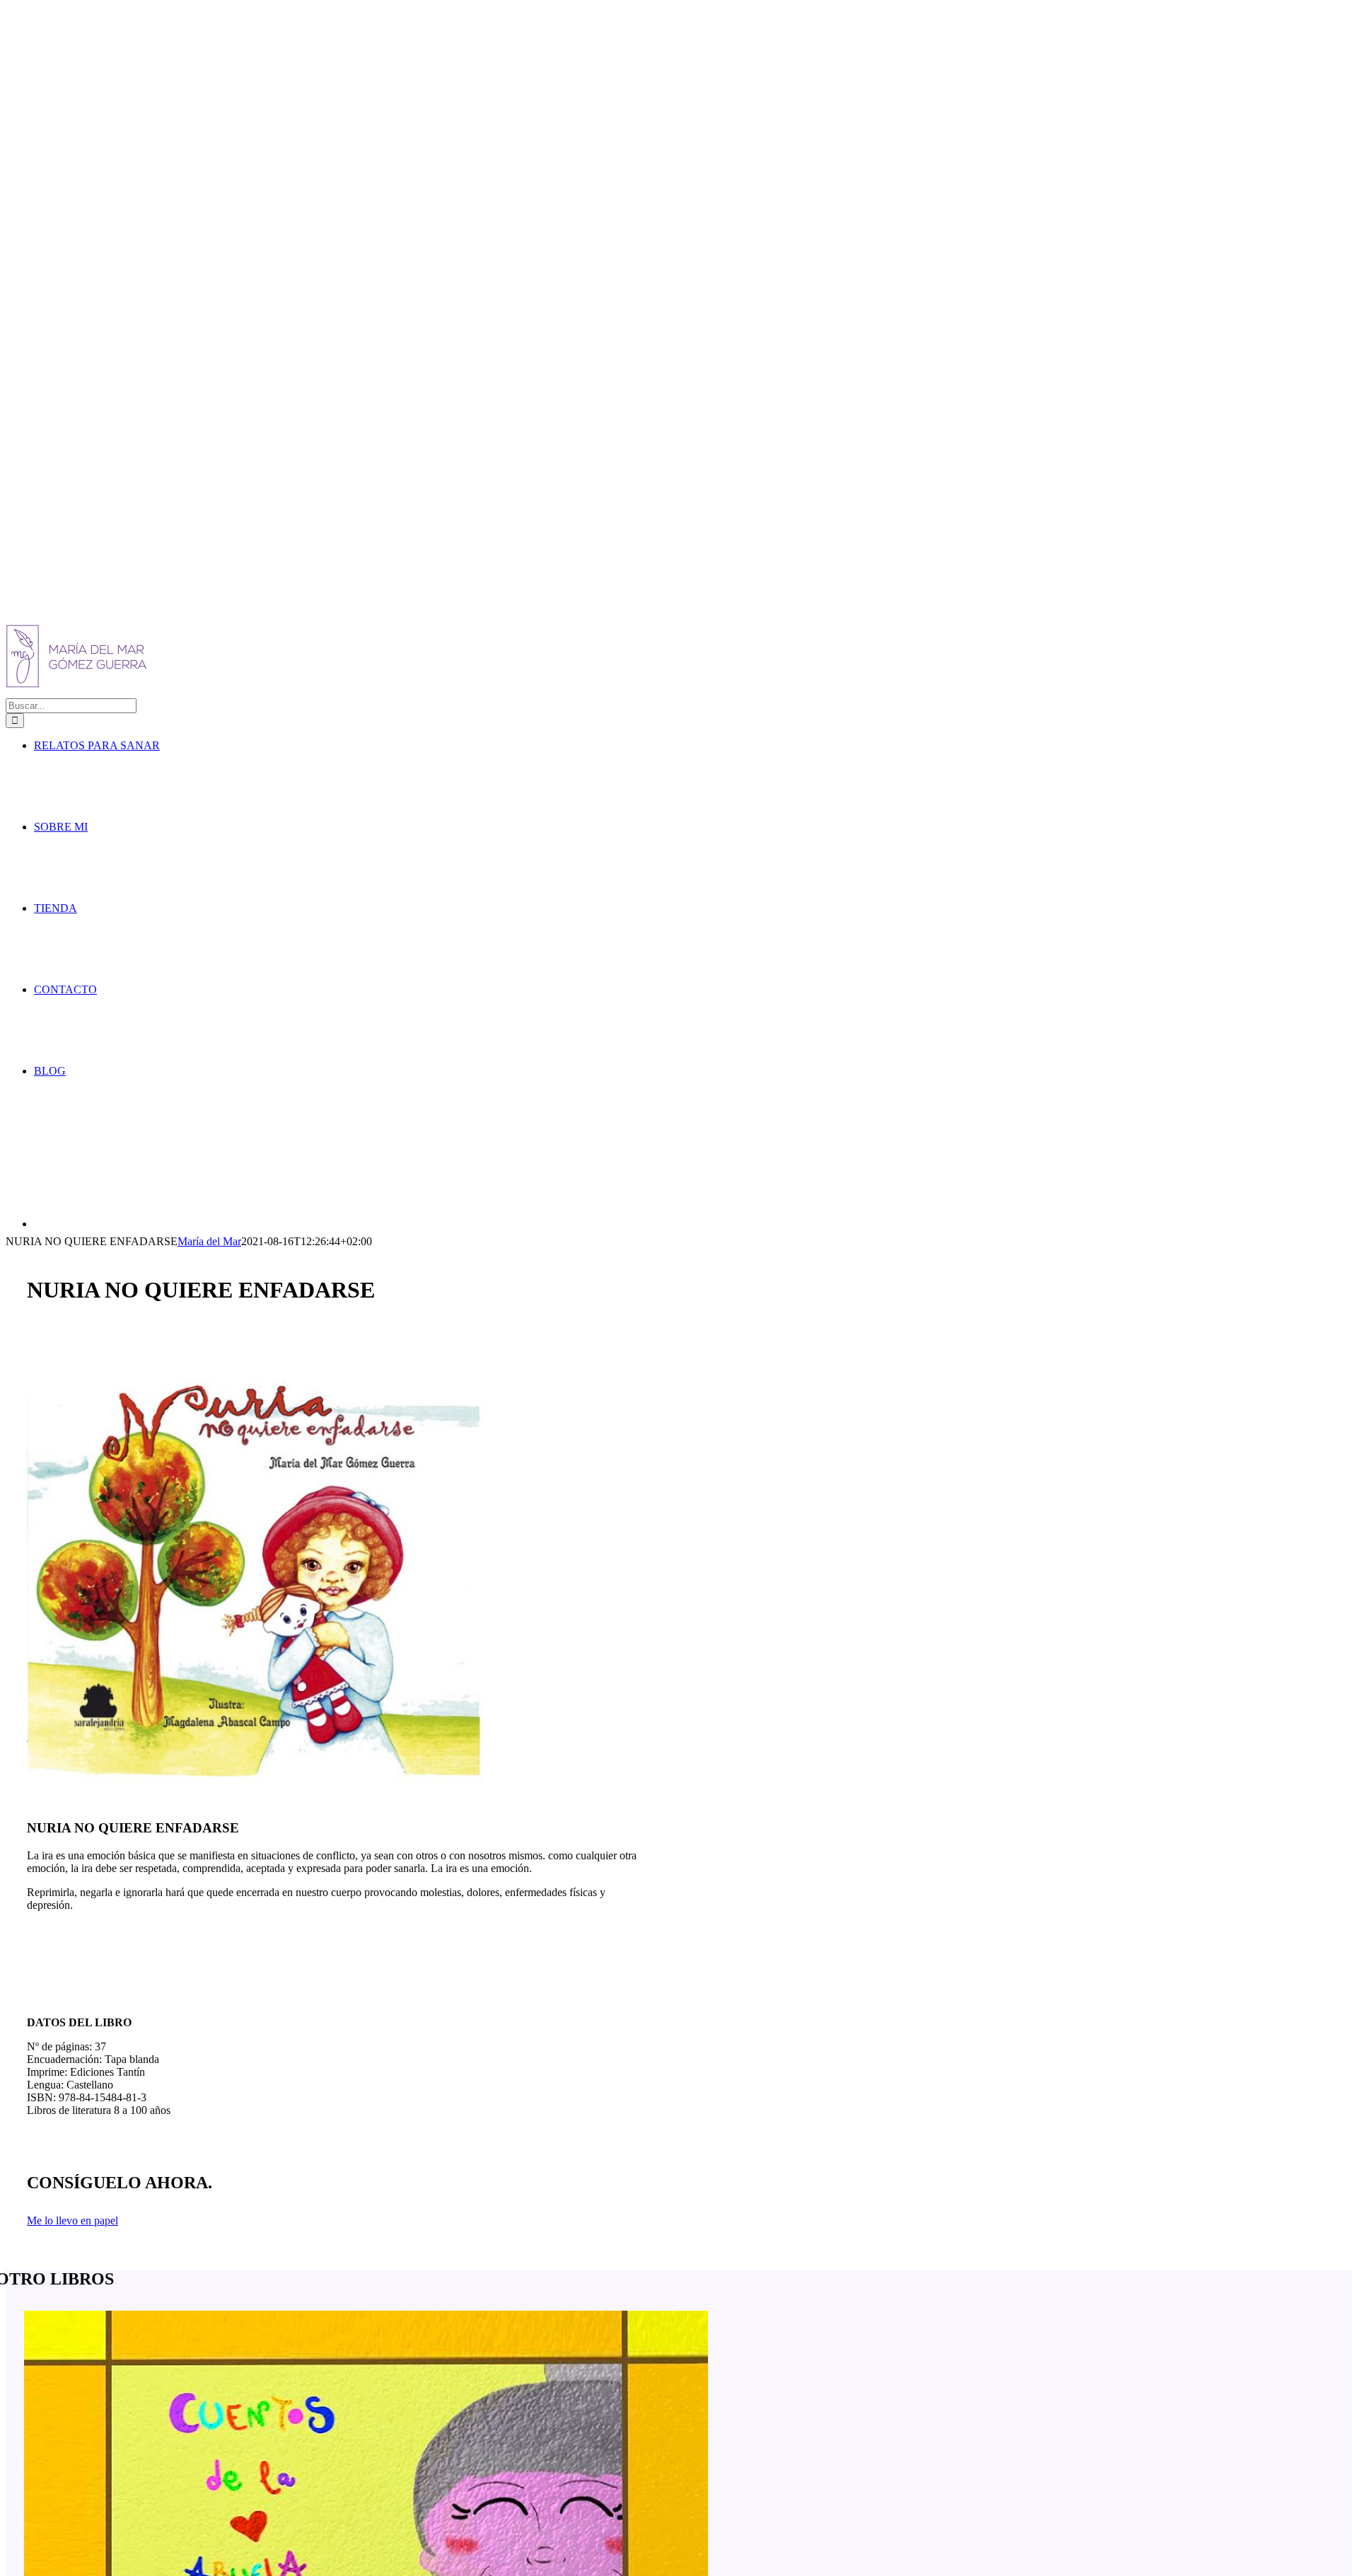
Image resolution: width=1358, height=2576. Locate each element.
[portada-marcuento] (258, 1800)
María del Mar (209, 1241)
